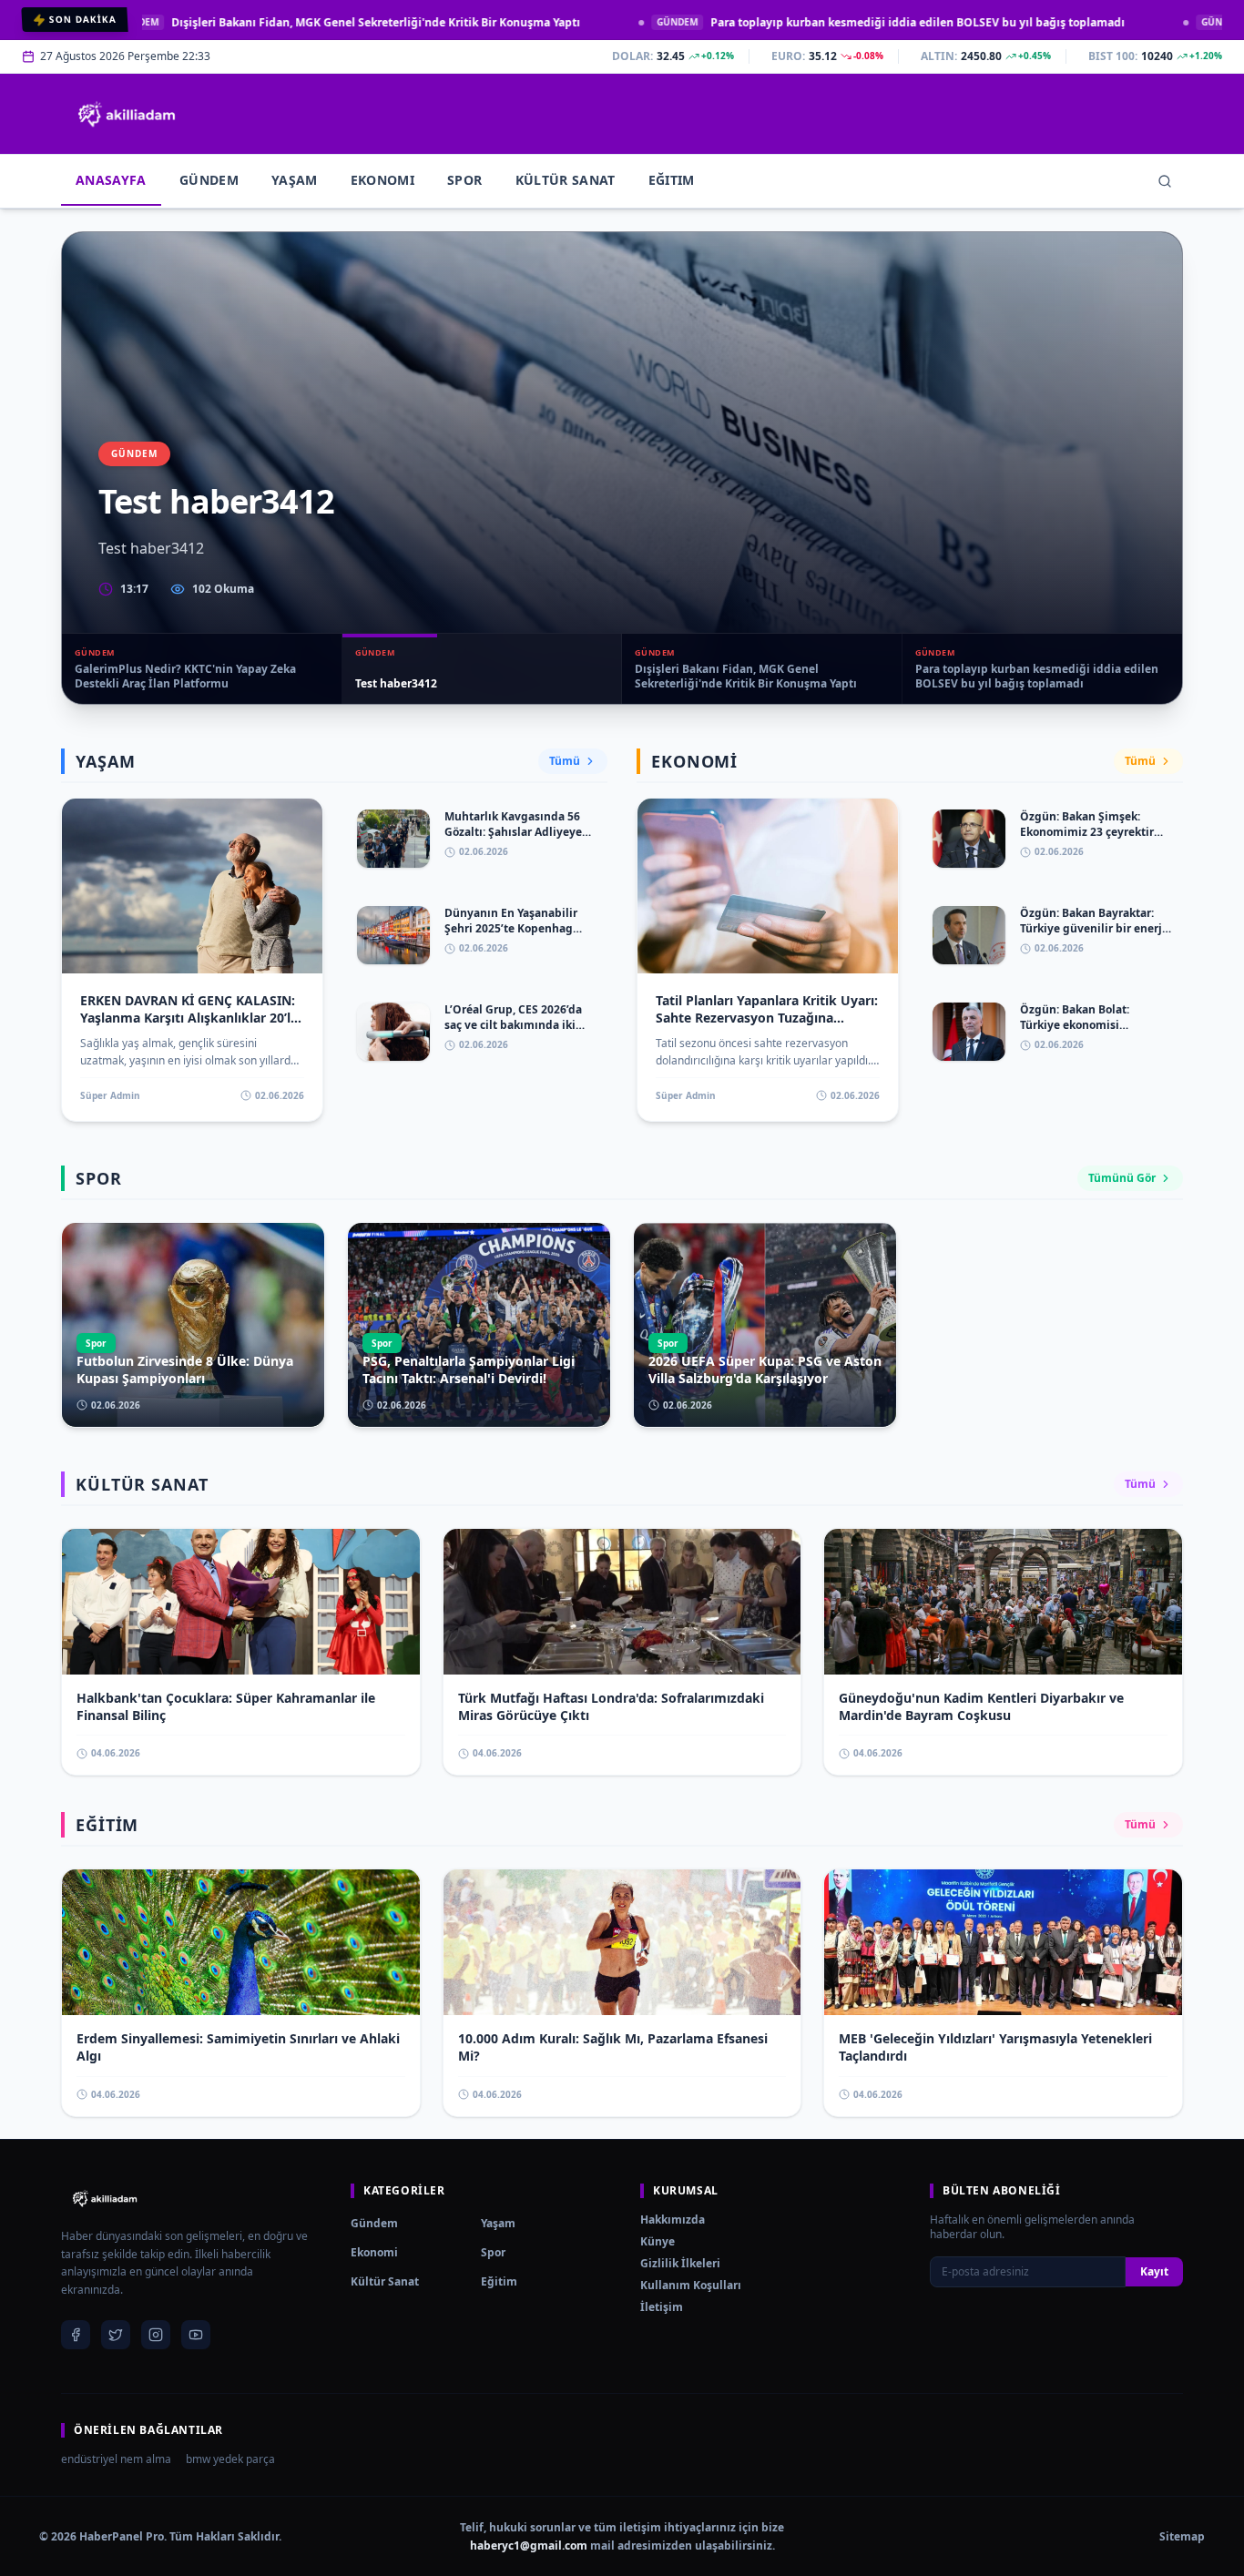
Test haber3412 (216, 501)
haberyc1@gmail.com (529, 2545)
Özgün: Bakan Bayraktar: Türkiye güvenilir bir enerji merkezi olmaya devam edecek (1093, 936)
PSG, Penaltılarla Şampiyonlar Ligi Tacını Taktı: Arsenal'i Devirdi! (469, 1369)
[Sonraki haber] (1161, 468)
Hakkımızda (673, 2220)
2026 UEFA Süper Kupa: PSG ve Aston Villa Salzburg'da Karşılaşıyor (765, 1369)
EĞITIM (672, 180)
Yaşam (498, 2223)
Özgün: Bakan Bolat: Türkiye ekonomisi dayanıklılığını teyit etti (1085, 1024)
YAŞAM (295, 180)
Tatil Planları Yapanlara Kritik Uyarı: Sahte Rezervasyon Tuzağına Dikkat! (767, 1018)
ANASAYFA (111, 180)
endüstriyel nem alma (116, 2459)
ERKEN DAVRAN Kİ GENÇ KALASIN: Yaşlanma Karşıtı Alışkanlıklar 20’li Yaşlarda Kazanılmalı (188, 1018)
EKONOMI (382, 180)
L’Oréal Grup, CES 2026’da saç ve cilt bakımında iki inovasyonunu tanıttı (513, 1024)
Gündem (374, 2223)
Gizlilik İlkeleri (680, 2263)
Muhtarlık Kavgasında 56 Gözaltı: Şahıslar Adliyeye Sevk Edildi (513, 831)
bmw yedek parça (230, 2459)
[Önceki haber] (83, 468)
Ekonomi (374, 2252)
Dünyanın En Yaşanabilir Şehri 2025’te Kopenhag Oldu (511, 928)
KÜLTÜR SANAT (566, 180)
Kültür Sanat (385, 2281)
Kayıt (1154, 2271)
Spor (493, 2252)
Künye (658, 2241)
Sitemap (1182, 2537)
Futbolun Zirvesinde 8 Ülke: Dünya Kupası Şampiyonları (185, 1369)
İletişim (662, 2307)
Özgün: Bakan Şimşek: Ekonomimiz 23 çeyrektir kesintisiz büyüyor (1087, 831)
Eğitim (499, 2281)
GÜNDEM (209, 180)
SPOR (464, 180)
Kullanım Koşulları (691, 2285)
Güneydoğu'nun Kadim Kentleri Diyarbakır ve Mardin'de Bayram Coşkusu (981, 1706)
